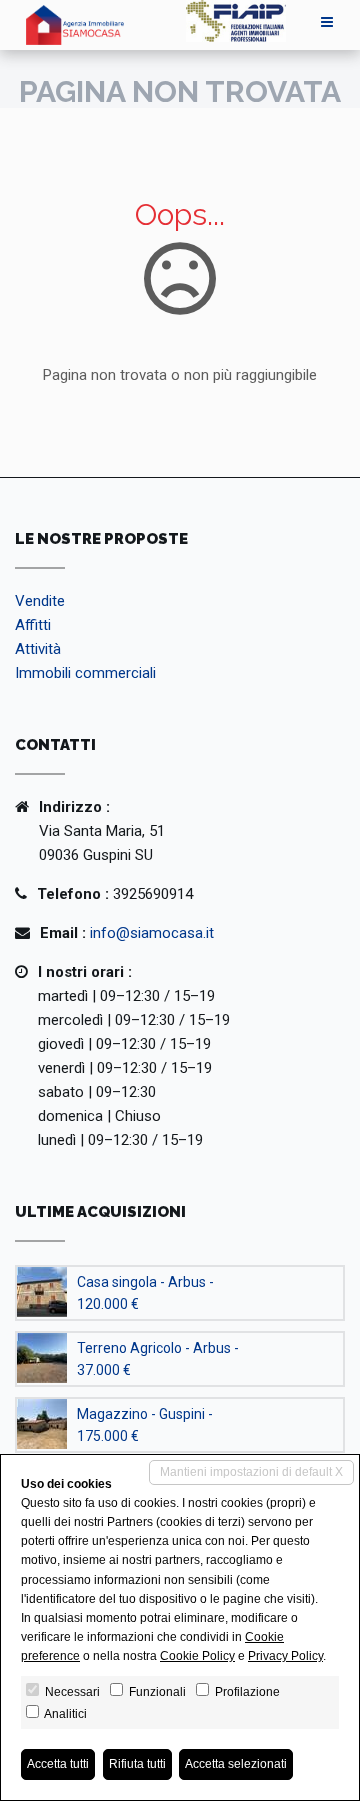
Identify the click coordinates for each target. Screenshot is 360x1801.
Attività (38, 649)
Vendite (40, 601)
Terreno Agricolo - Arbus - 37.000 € (158, 1359)
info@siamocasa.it (152, 933)
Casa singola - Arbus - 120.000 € (145, 1293)
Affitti (33, 625)
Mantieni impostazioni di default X (251, 1472)
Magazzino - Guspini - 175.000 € (145, 1425)
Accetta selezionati (236, 1764)
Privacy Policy (285, 1656)
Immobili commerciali (85, 673)
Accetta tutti (58, 1764)
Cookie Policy (197, 1656)
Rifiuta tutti (137, 1764)
